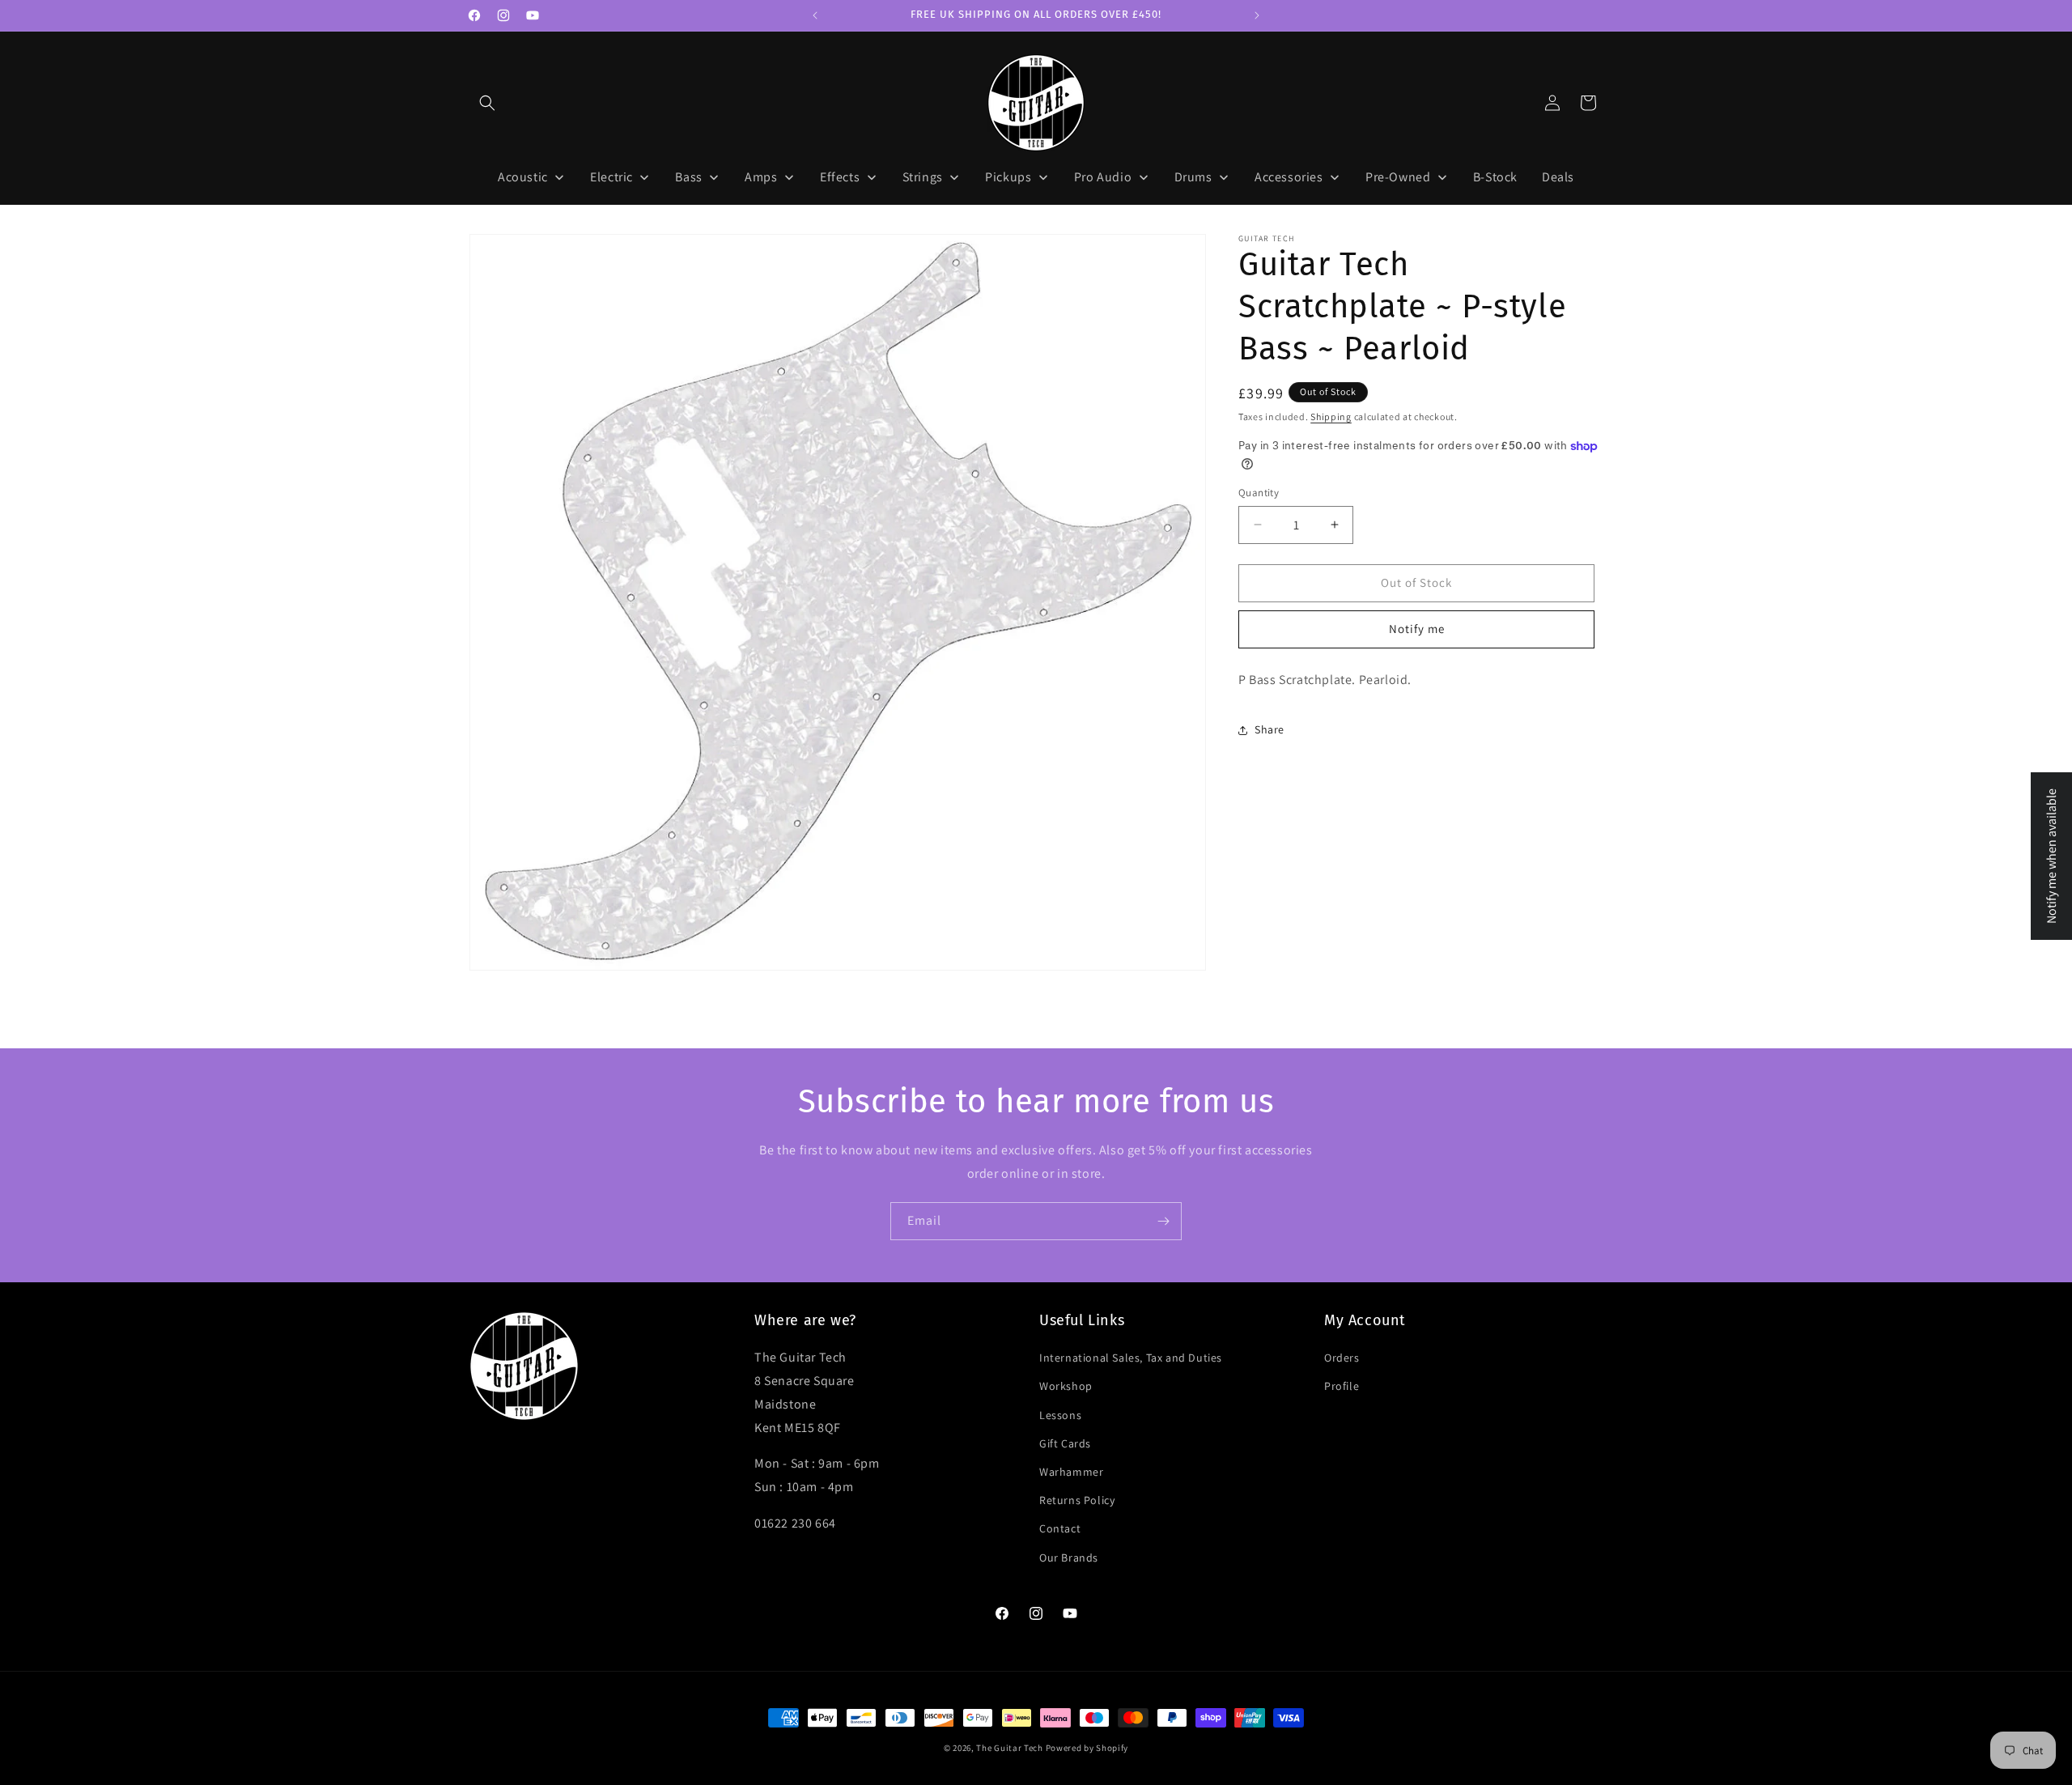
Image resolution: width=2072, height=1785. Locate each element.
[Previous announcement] (815, 15)
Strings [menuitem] (923, 177)
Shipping (1331, 416)
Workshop (1066, 1386)
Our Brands (1069, 1558)
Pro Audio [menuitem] (1103, 177)
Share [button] (1270, 729)
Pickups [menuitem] (1008, 177)
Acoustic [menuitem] (523, 177)
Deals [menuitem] (1558, 177)
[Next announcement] (1257, 15)
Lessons (1060, 1415)
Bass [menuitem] (688, 177)
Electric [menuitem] (611, 177)
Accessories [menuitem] (1289, 177)
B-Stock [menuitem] (1495, 177)
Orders (1342, 1358)
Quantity (1259, 493)
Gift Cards (1065, 1443)
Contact (1060, 1528)
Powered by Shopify (1087, 1748)
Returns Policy (1077, 1500)
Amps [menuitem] (761, 177)
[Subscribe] (1163, 1221)
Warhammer (1071, 1472)
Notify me (1417, 629)
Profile (1342, 1386)
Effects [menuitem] (840, 177)
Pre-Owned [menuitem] (1398, 177)
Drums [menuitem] (1193, 177)
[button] (487, 103)
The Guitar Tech (1010, 1748)
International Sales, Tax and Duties (1131, 1358)
